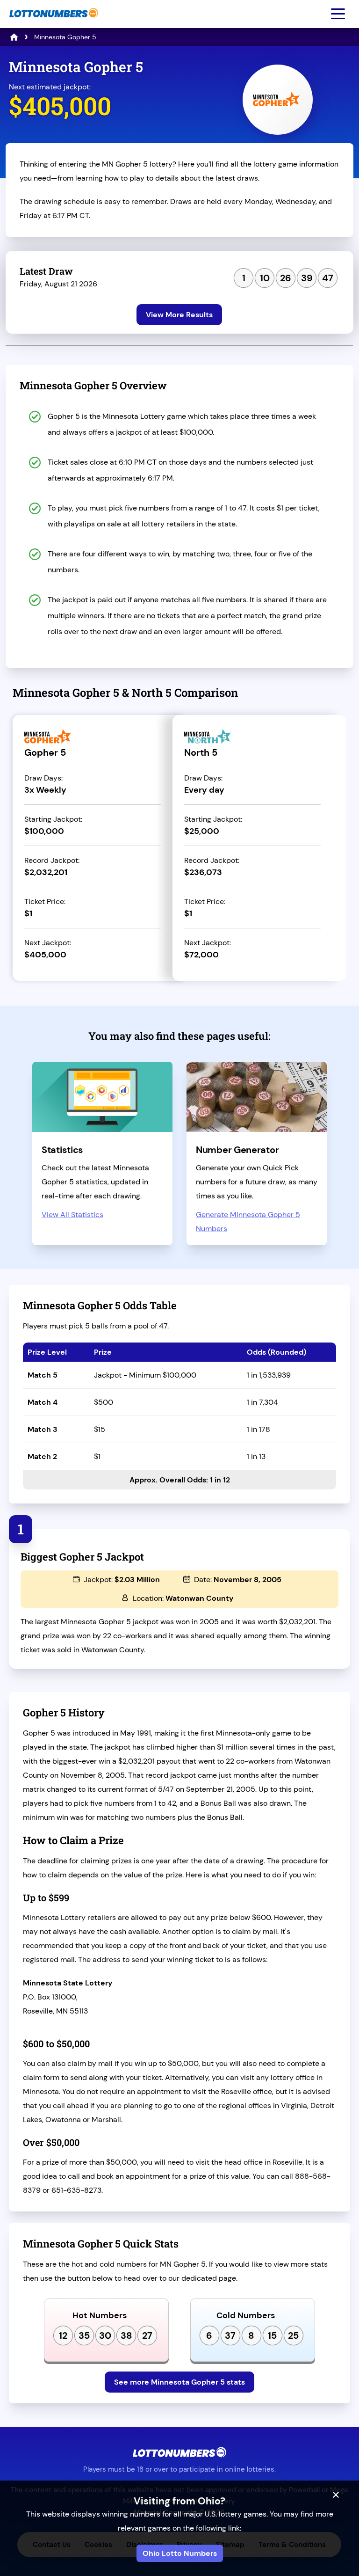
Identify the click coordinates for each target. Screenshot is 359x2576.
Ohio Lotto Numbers (180, 2553)
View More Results (179, 315)
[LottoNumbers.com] (53, 22)
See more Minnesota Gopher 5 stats (179, 2382)
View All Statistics (72, 1215)
